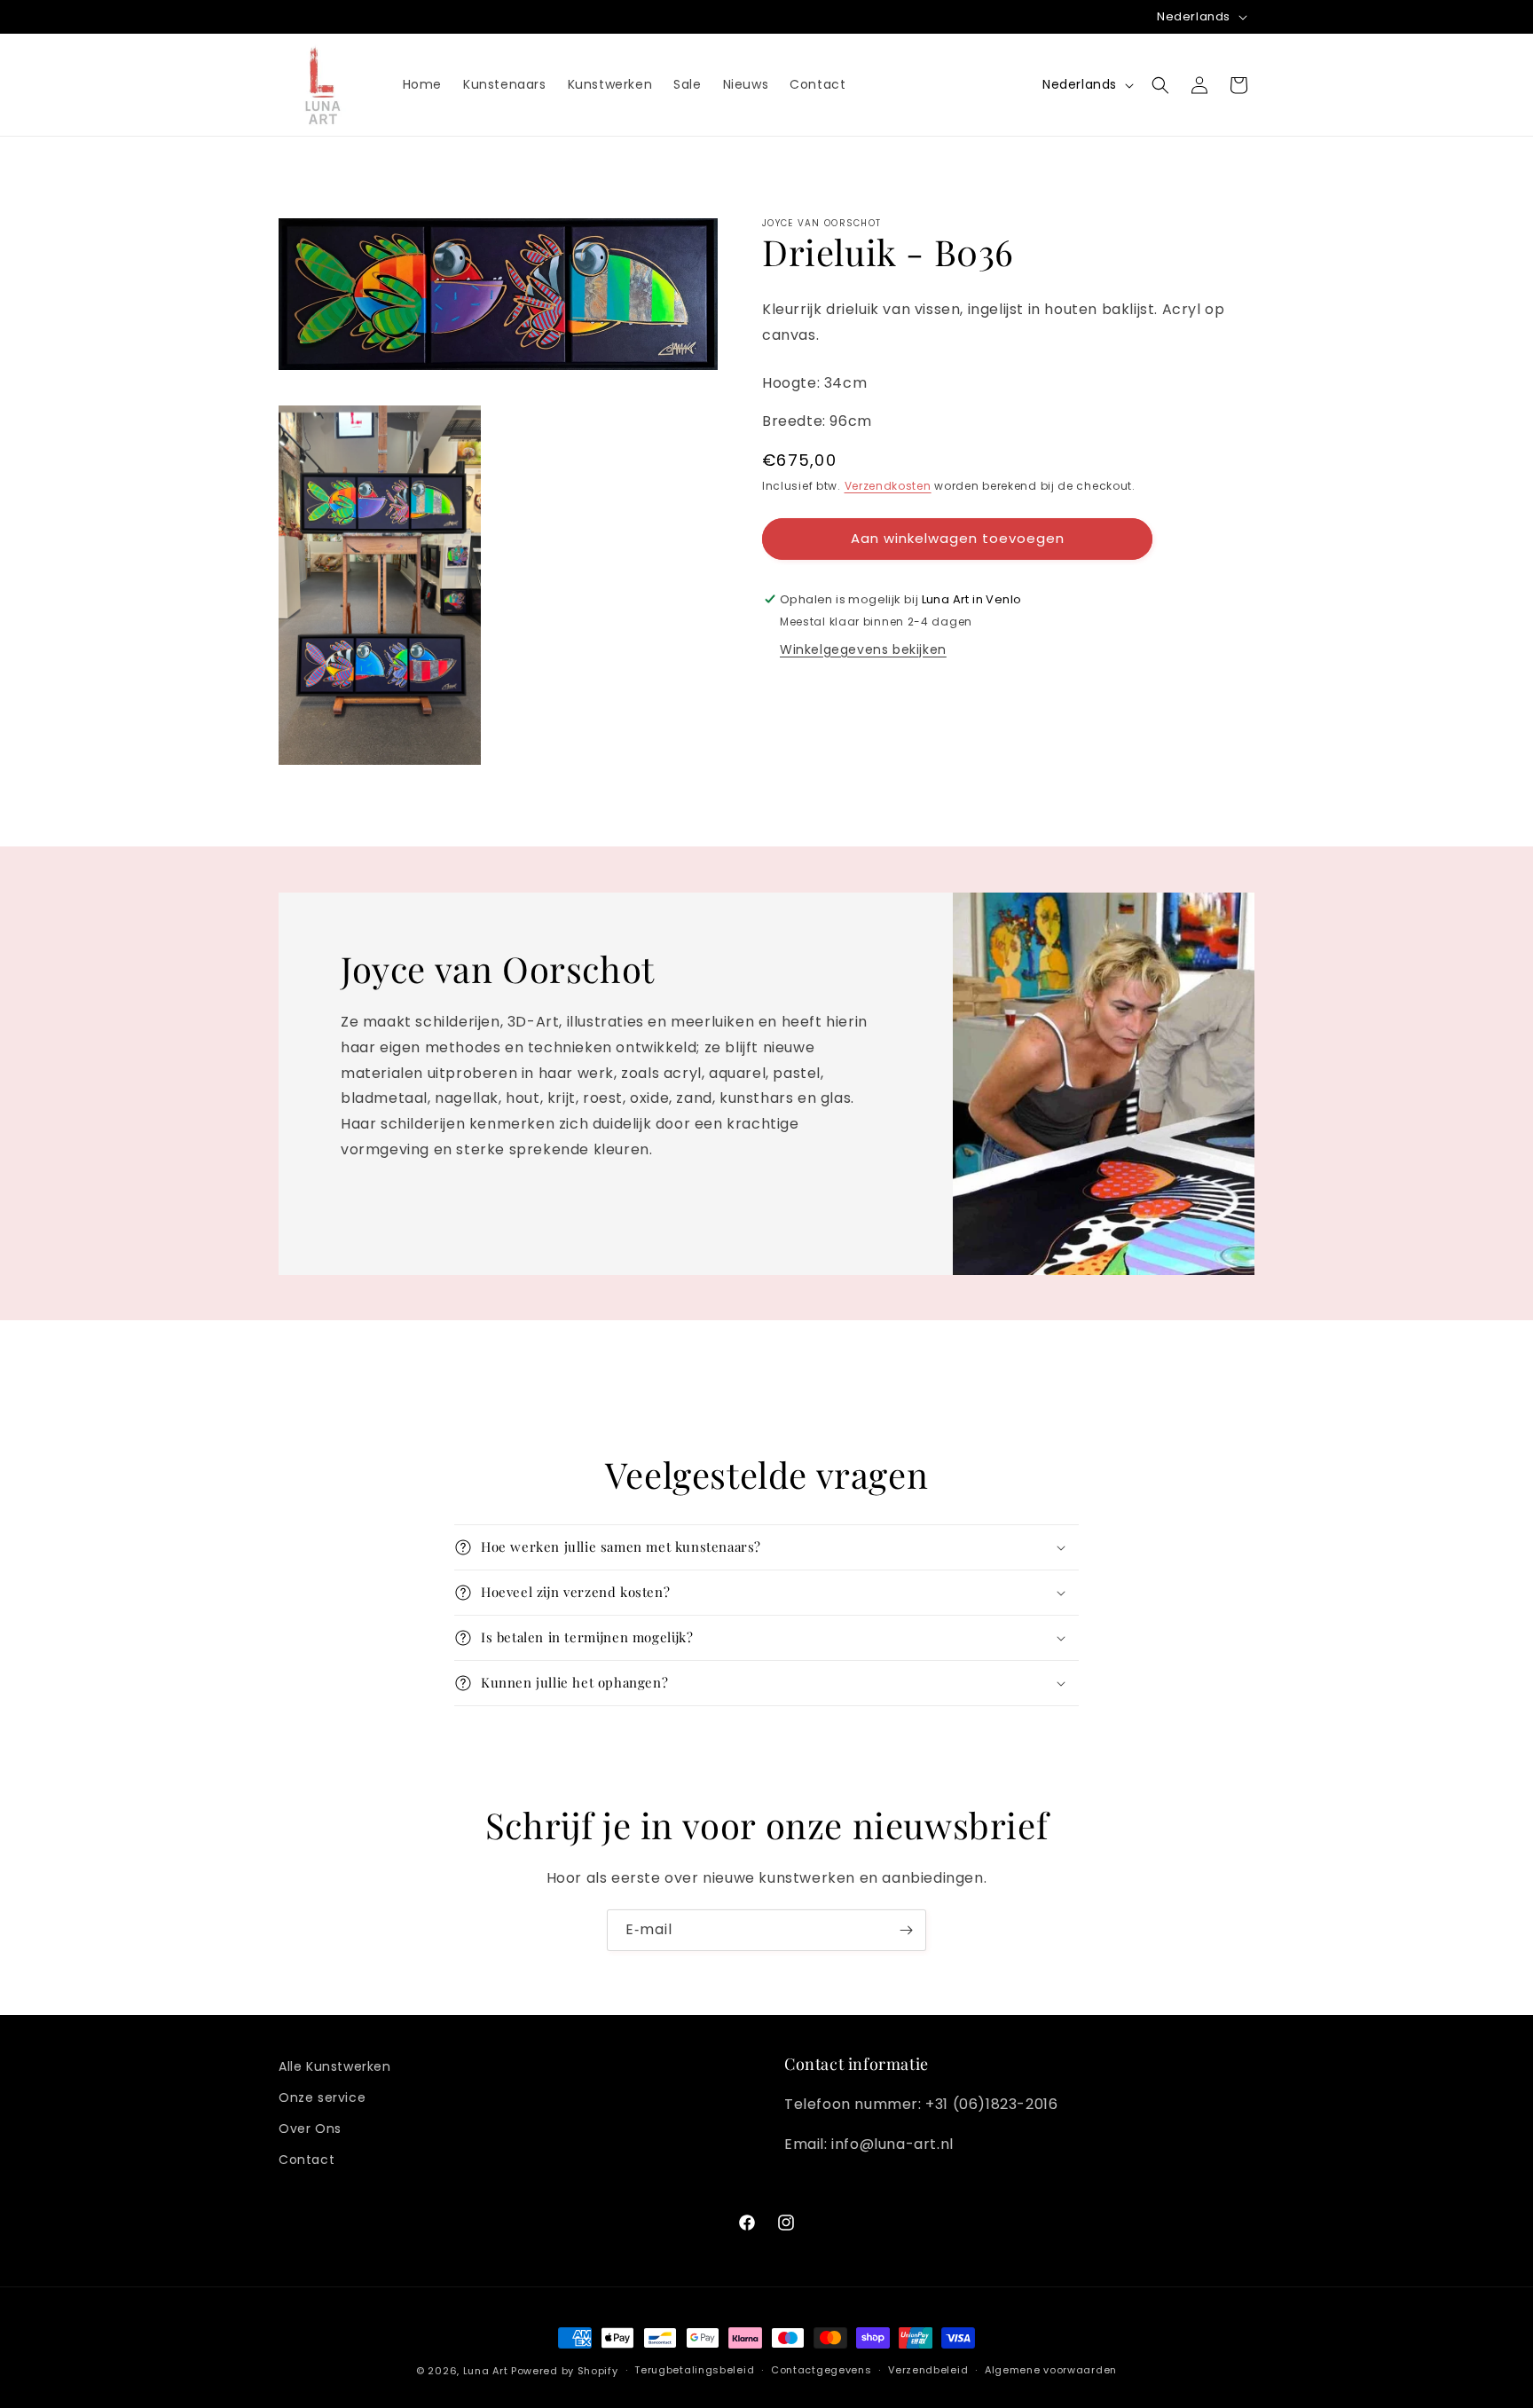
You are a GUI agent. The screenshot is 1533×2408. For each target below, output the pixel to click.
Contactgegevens (822, 2371)
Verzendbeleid (928, 2371)
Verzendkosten (888, 486)
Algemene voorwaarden (1051, 2371)
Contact (307, 2160)
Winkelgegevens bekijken (863, 649)
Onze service (322, 2097)
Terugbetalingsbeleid (694, 2371)
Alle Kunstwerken (335, 2066)
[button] (1160, 85)
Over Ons (310, 2129)
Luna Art (486, 2371)
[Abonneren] (906, 1930)
